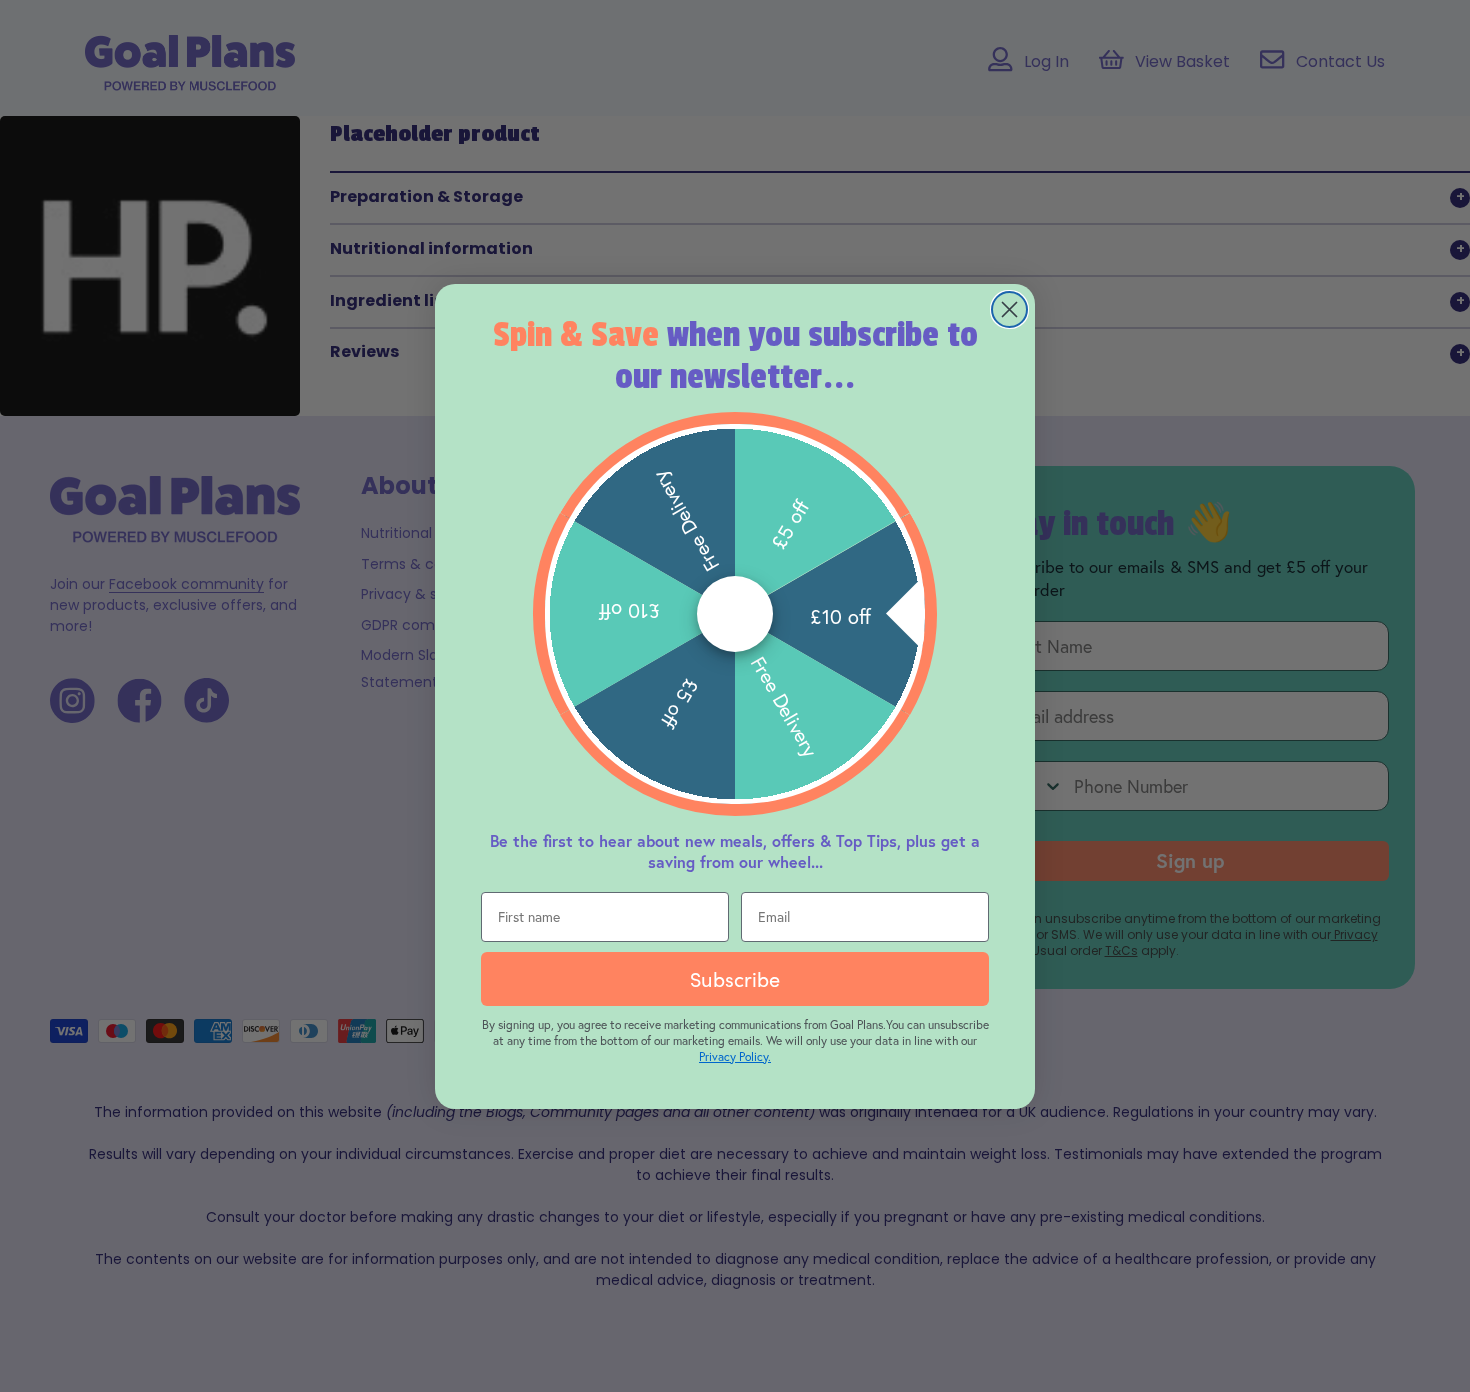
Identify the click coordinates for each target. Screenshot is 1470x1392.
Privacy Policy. (735, 1056)
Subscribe (735, 978)
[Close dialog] (1009, 309)
